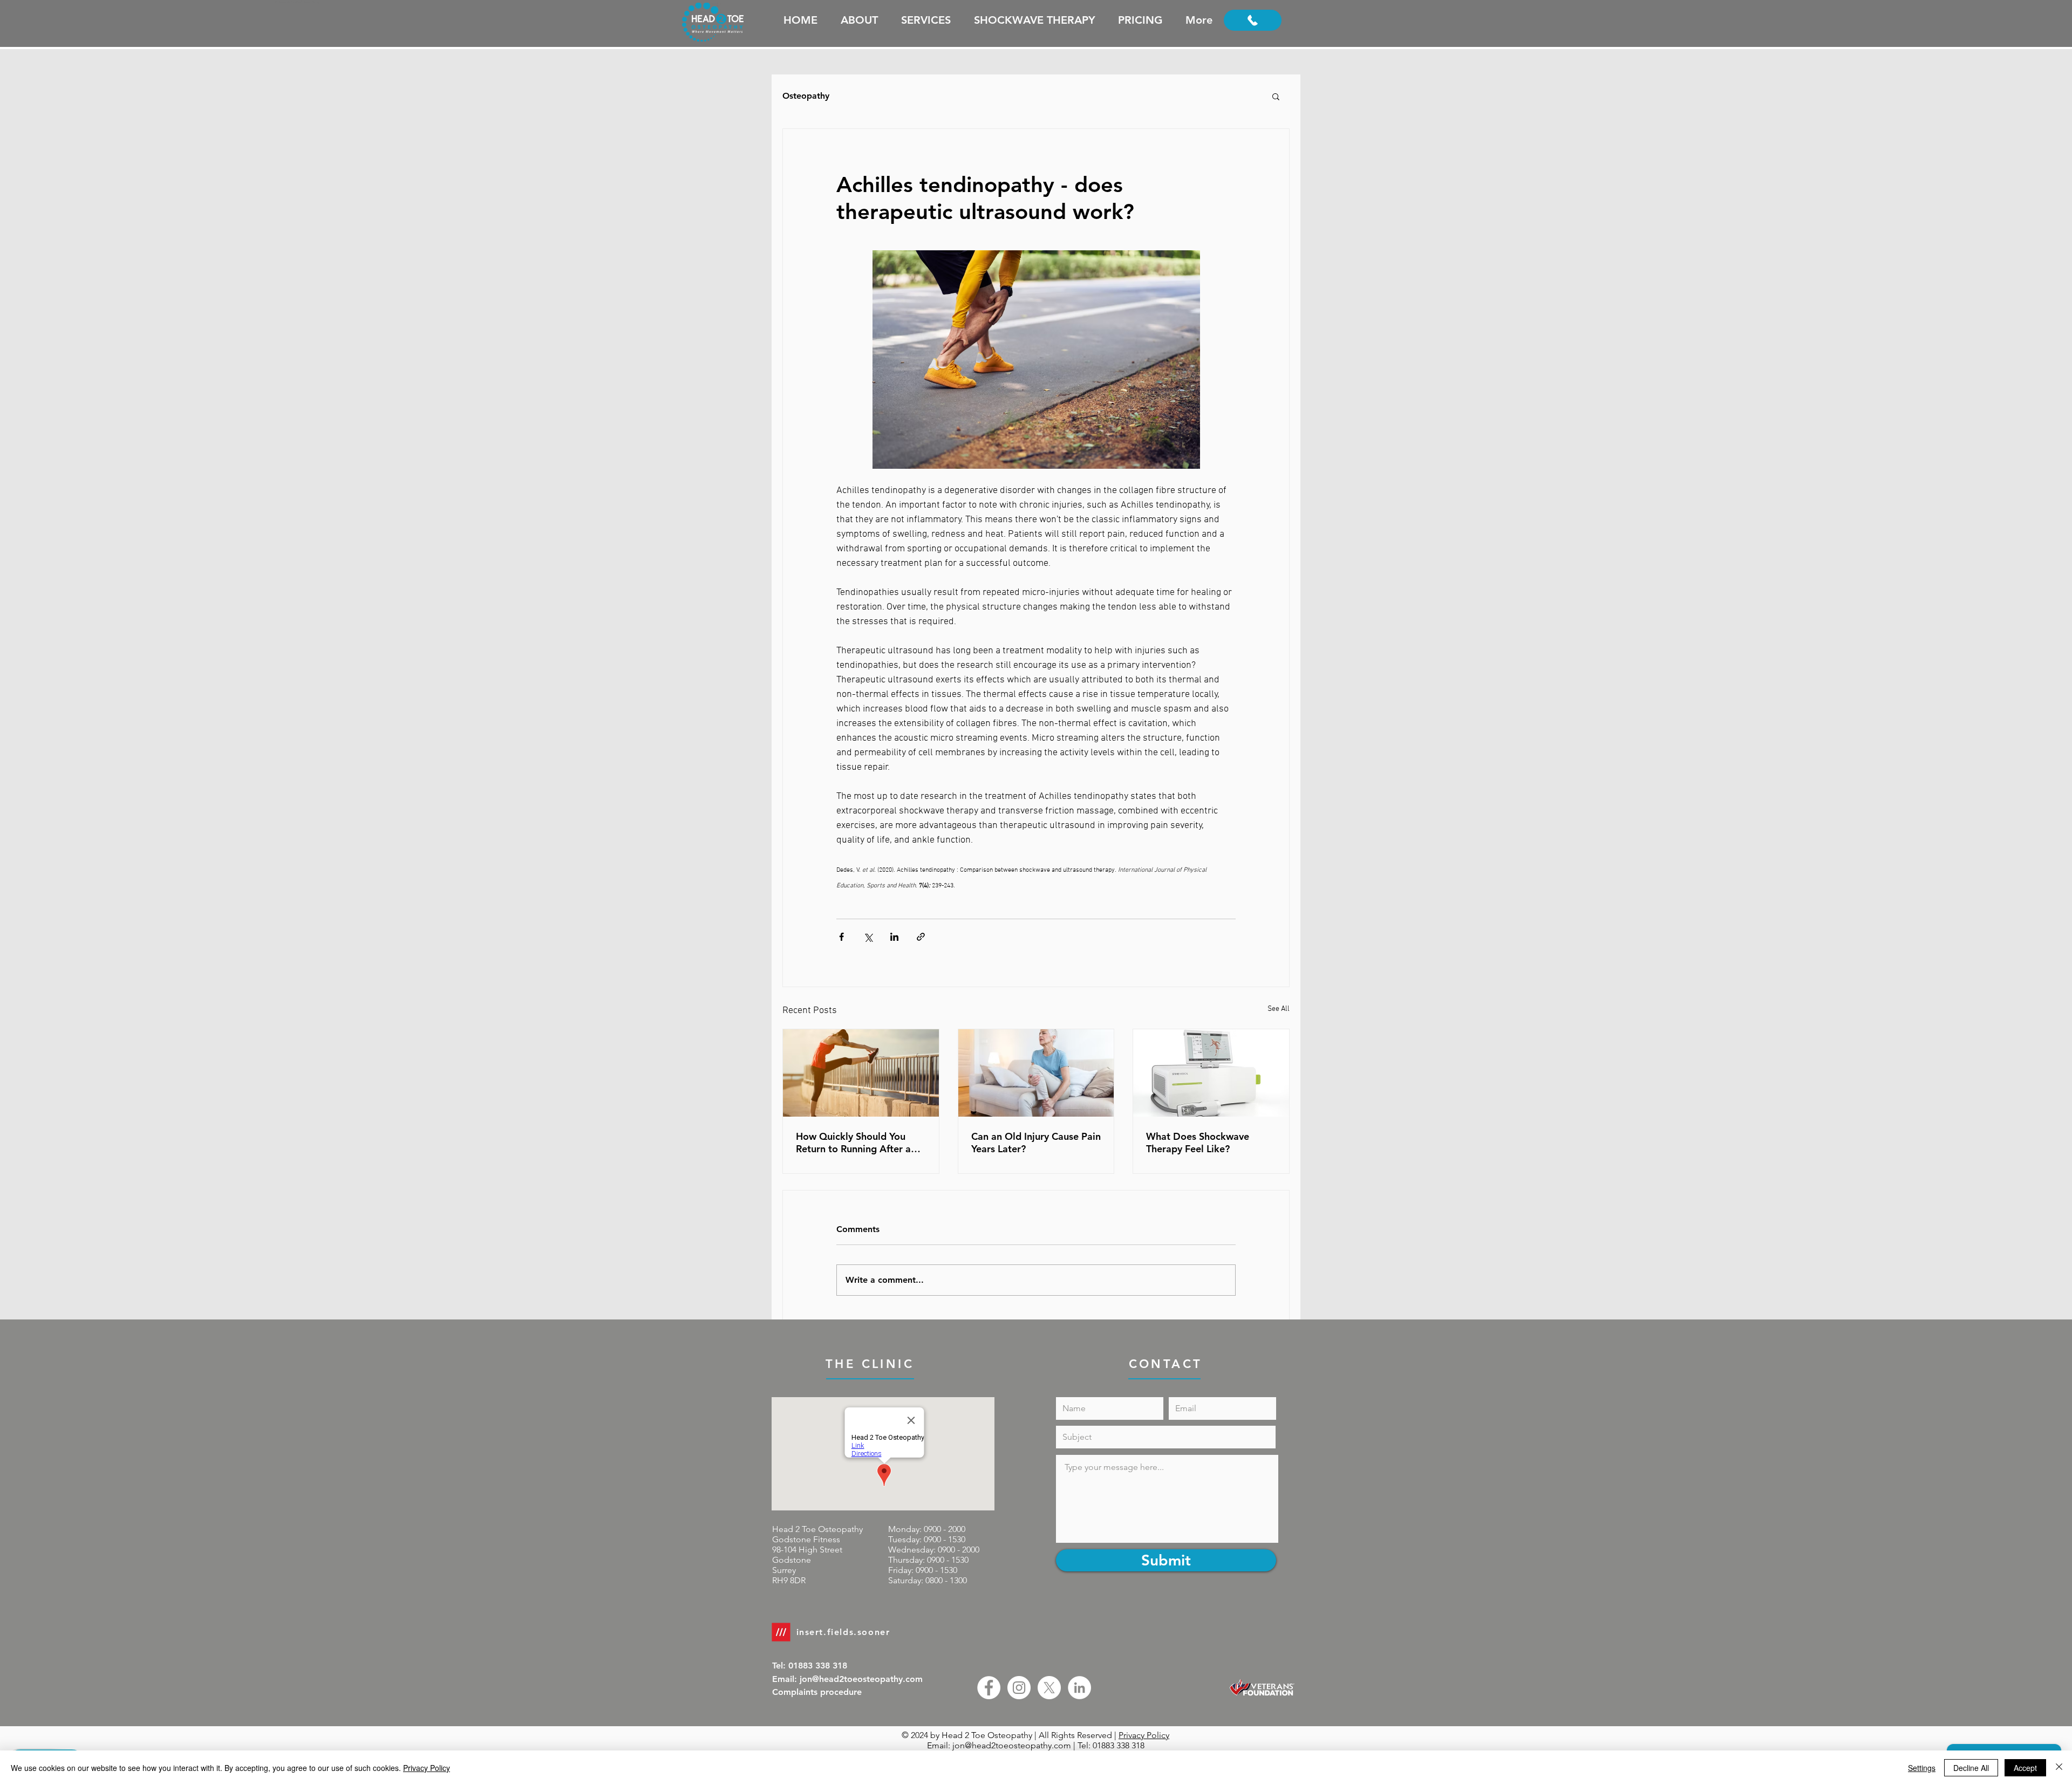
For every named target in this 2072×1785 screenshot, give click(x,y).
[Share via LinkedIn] (894, 937)
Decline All (1971, 1768)
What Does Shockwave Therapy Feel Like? (1198, 1143)
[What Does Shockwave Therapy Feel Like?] (1211, 1073)
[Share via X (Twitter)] (868, 937)
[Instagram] (1019, 1688)
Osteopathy (806, 96)
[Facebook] (989, 1688)
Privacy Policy (1144, 1735)
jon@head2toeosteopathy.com (1012, 1745)
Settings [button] (1922, 1768)
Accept (2025, 1768)
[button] (1276, 96)
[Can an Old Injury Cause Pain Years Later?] (1036, 1073)
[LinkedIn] (1079, 1688)
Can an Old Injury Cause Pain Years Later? (1036, 1143)
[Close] (2059, 1768)
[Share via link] (921, 937)
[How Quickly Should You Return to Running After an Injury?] (861, 1073)
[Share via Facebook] (841, 937)
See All (1279, 1009)
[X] (1049, 1688)
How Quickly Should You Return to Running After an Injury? (856, 1143)
